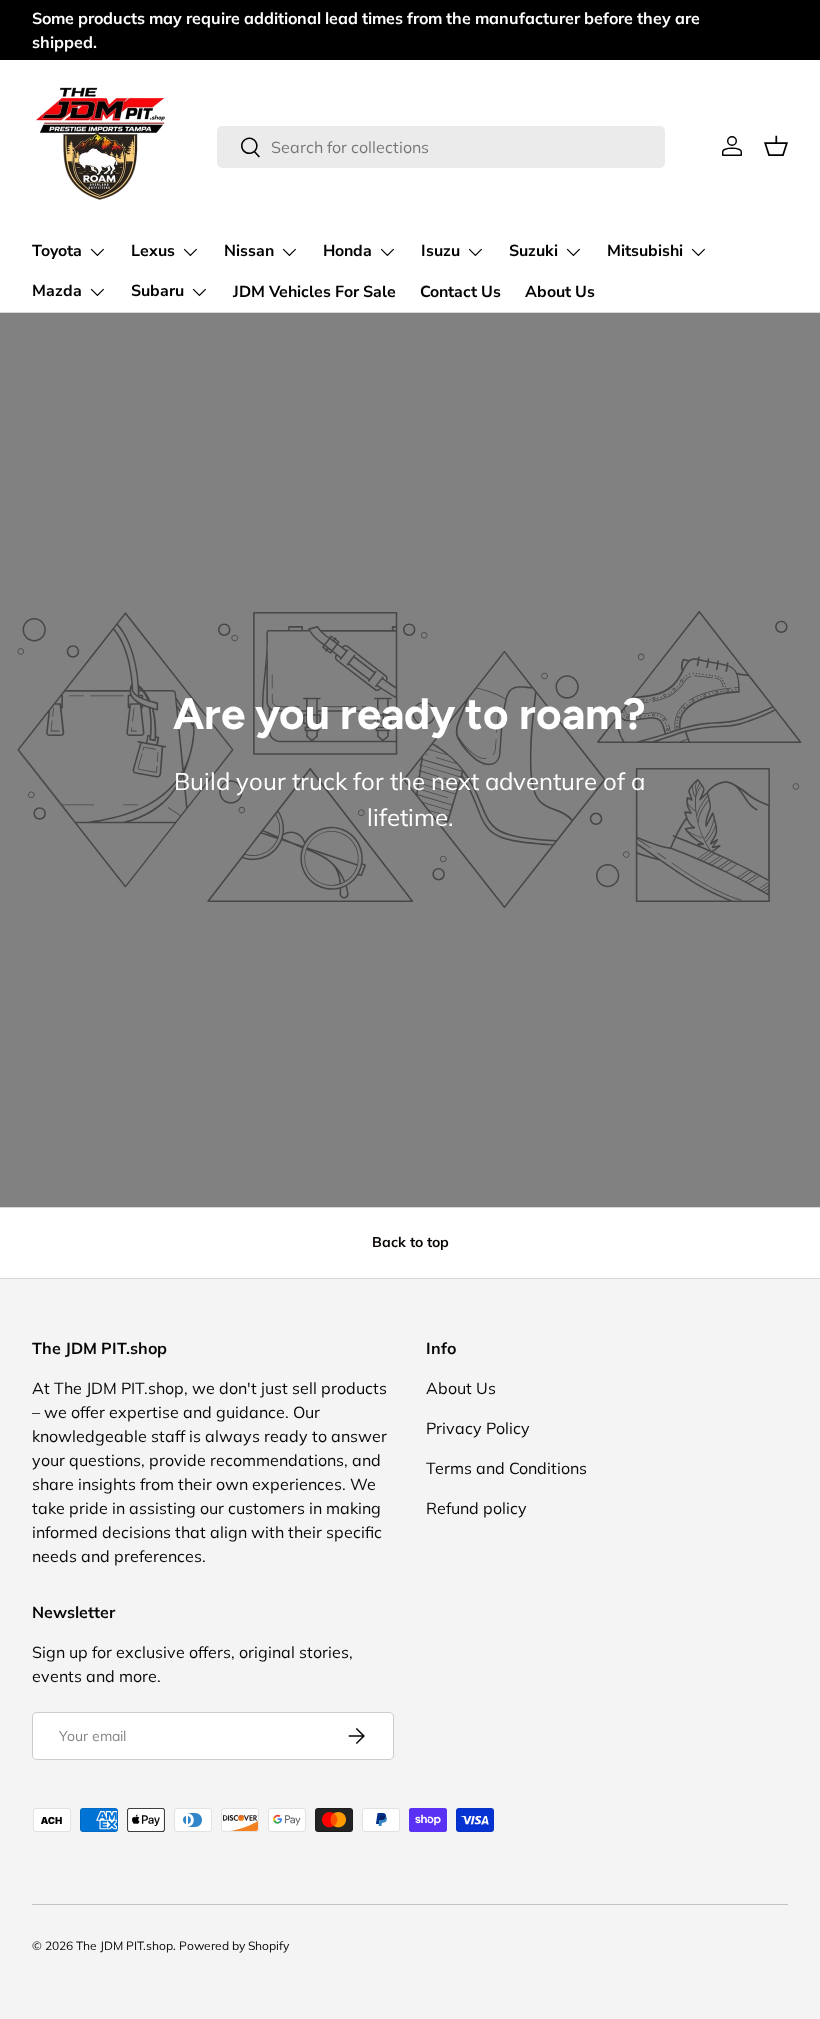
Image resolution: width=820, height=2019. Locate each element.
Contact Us (460, 292)
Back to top (410, 1242)
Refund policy (476, 1508)
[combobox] (441, 147)
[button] (776, 146)
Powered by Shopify (234, 1945)
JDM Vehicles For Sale (314, 292)
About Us (560, 292)
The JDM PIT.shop (124, 1945)
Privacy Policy (478, 1428)
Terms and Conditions (506, 1468)
